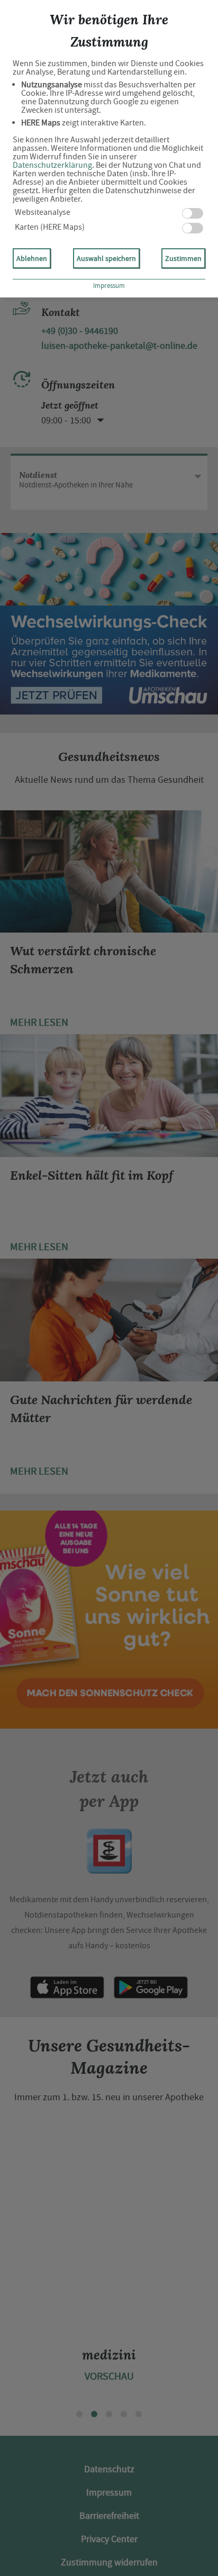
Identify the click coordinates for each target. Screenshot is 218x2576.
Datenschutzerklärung (52, 165)
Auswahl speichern (106, 258)
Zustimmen (183, 258)
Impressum (109, 286)
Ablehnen (32, 258)
